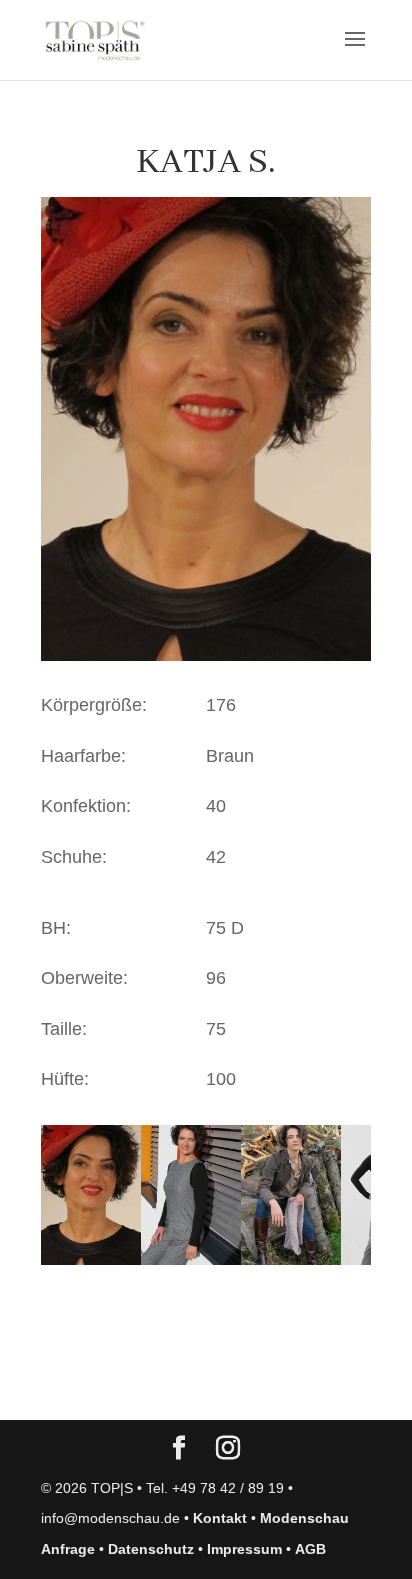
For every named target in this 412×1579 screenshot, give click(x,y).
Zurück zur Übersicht (155, 1385)
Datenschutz (151, 1549)
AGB (310, 1549)
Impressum (244, 1549)
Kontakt (220, 1518)
